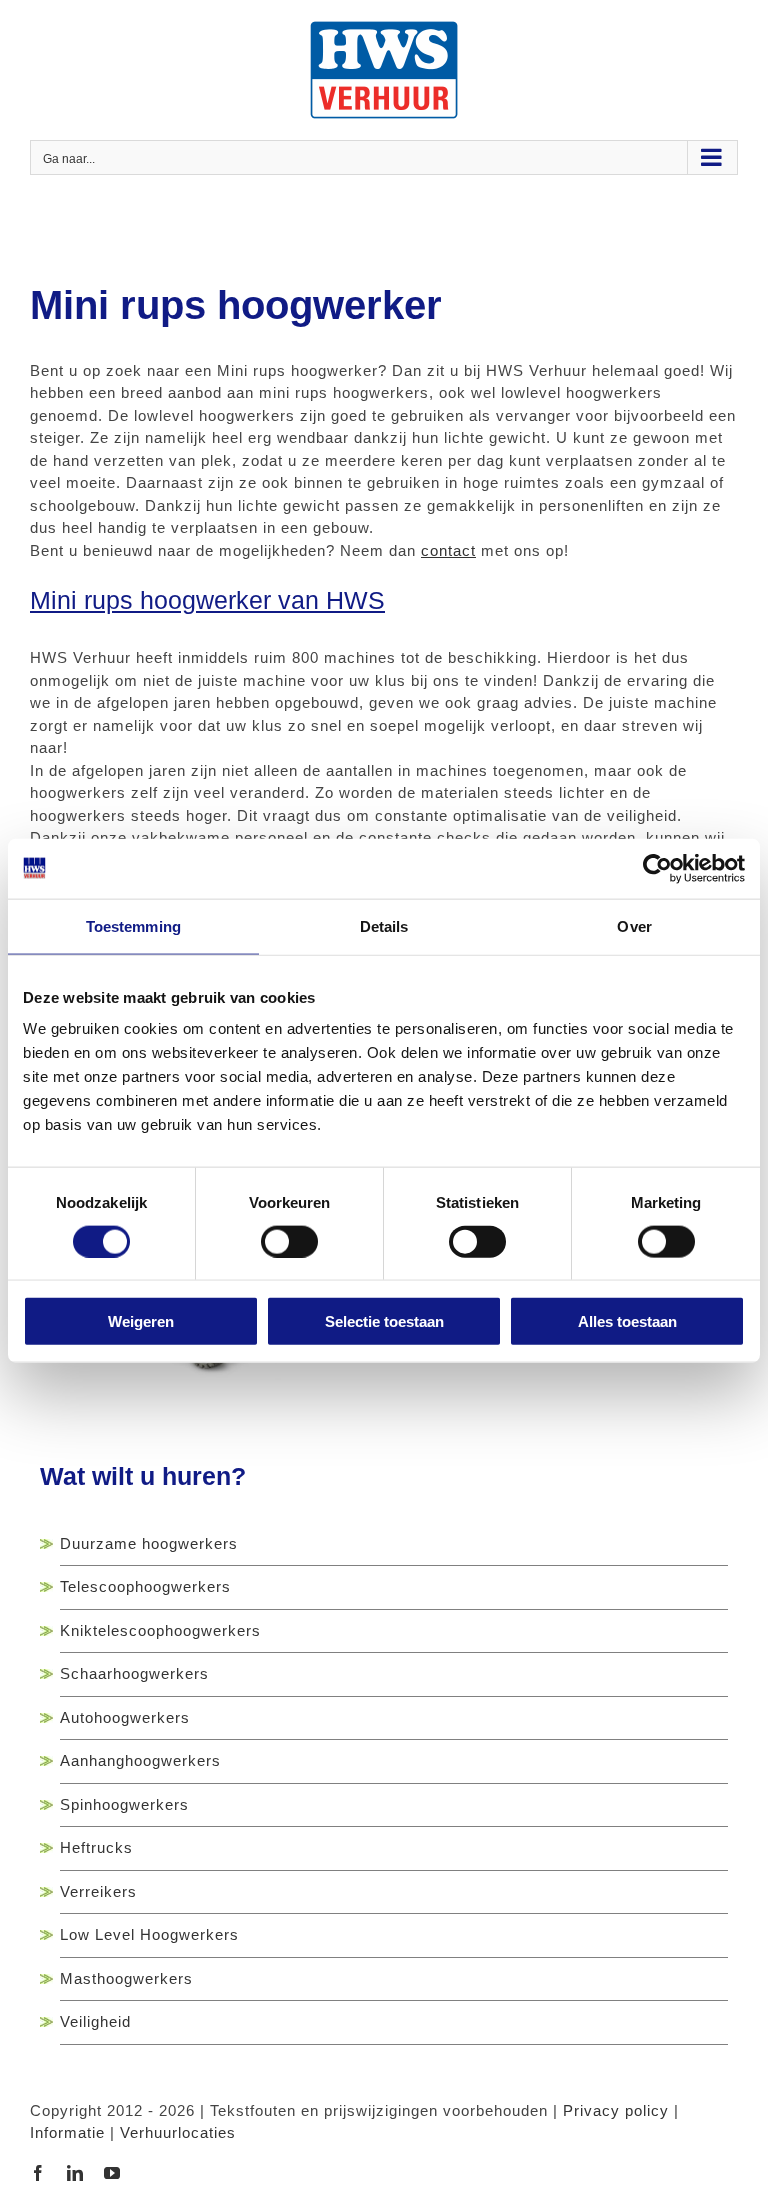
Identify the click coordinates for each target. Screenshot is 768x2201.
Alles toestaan (627, 1321)
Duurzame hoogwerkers (149, 1543)
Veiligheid (95, 2021)
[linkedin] (75, 2173)
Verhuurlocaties (178, 2132)
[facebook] (38, 2173)
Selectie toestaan (384, 1321)
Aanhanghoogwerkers (140, 1760)
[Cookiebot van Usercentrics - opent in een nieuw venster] (657, 868)
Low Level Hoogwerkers (149, 1934)
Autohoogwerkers (125, 1717)
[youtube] (112, 2173)
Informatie (67, 2132)
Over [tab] (634, 925)
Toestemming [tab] (133, 925)
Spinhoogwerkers (124, 1804)
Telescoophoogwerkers (145, 1586)
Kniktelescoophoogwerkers (160, 1630)
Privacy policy (616, 2110)
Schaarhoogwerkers (134, 1673)
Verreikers (98, 1891)
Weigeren (141, 1321)
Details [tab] (384, 925)
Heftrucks (96, 1847)
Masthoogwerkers (126, 1978)
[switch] (289, 1241)
